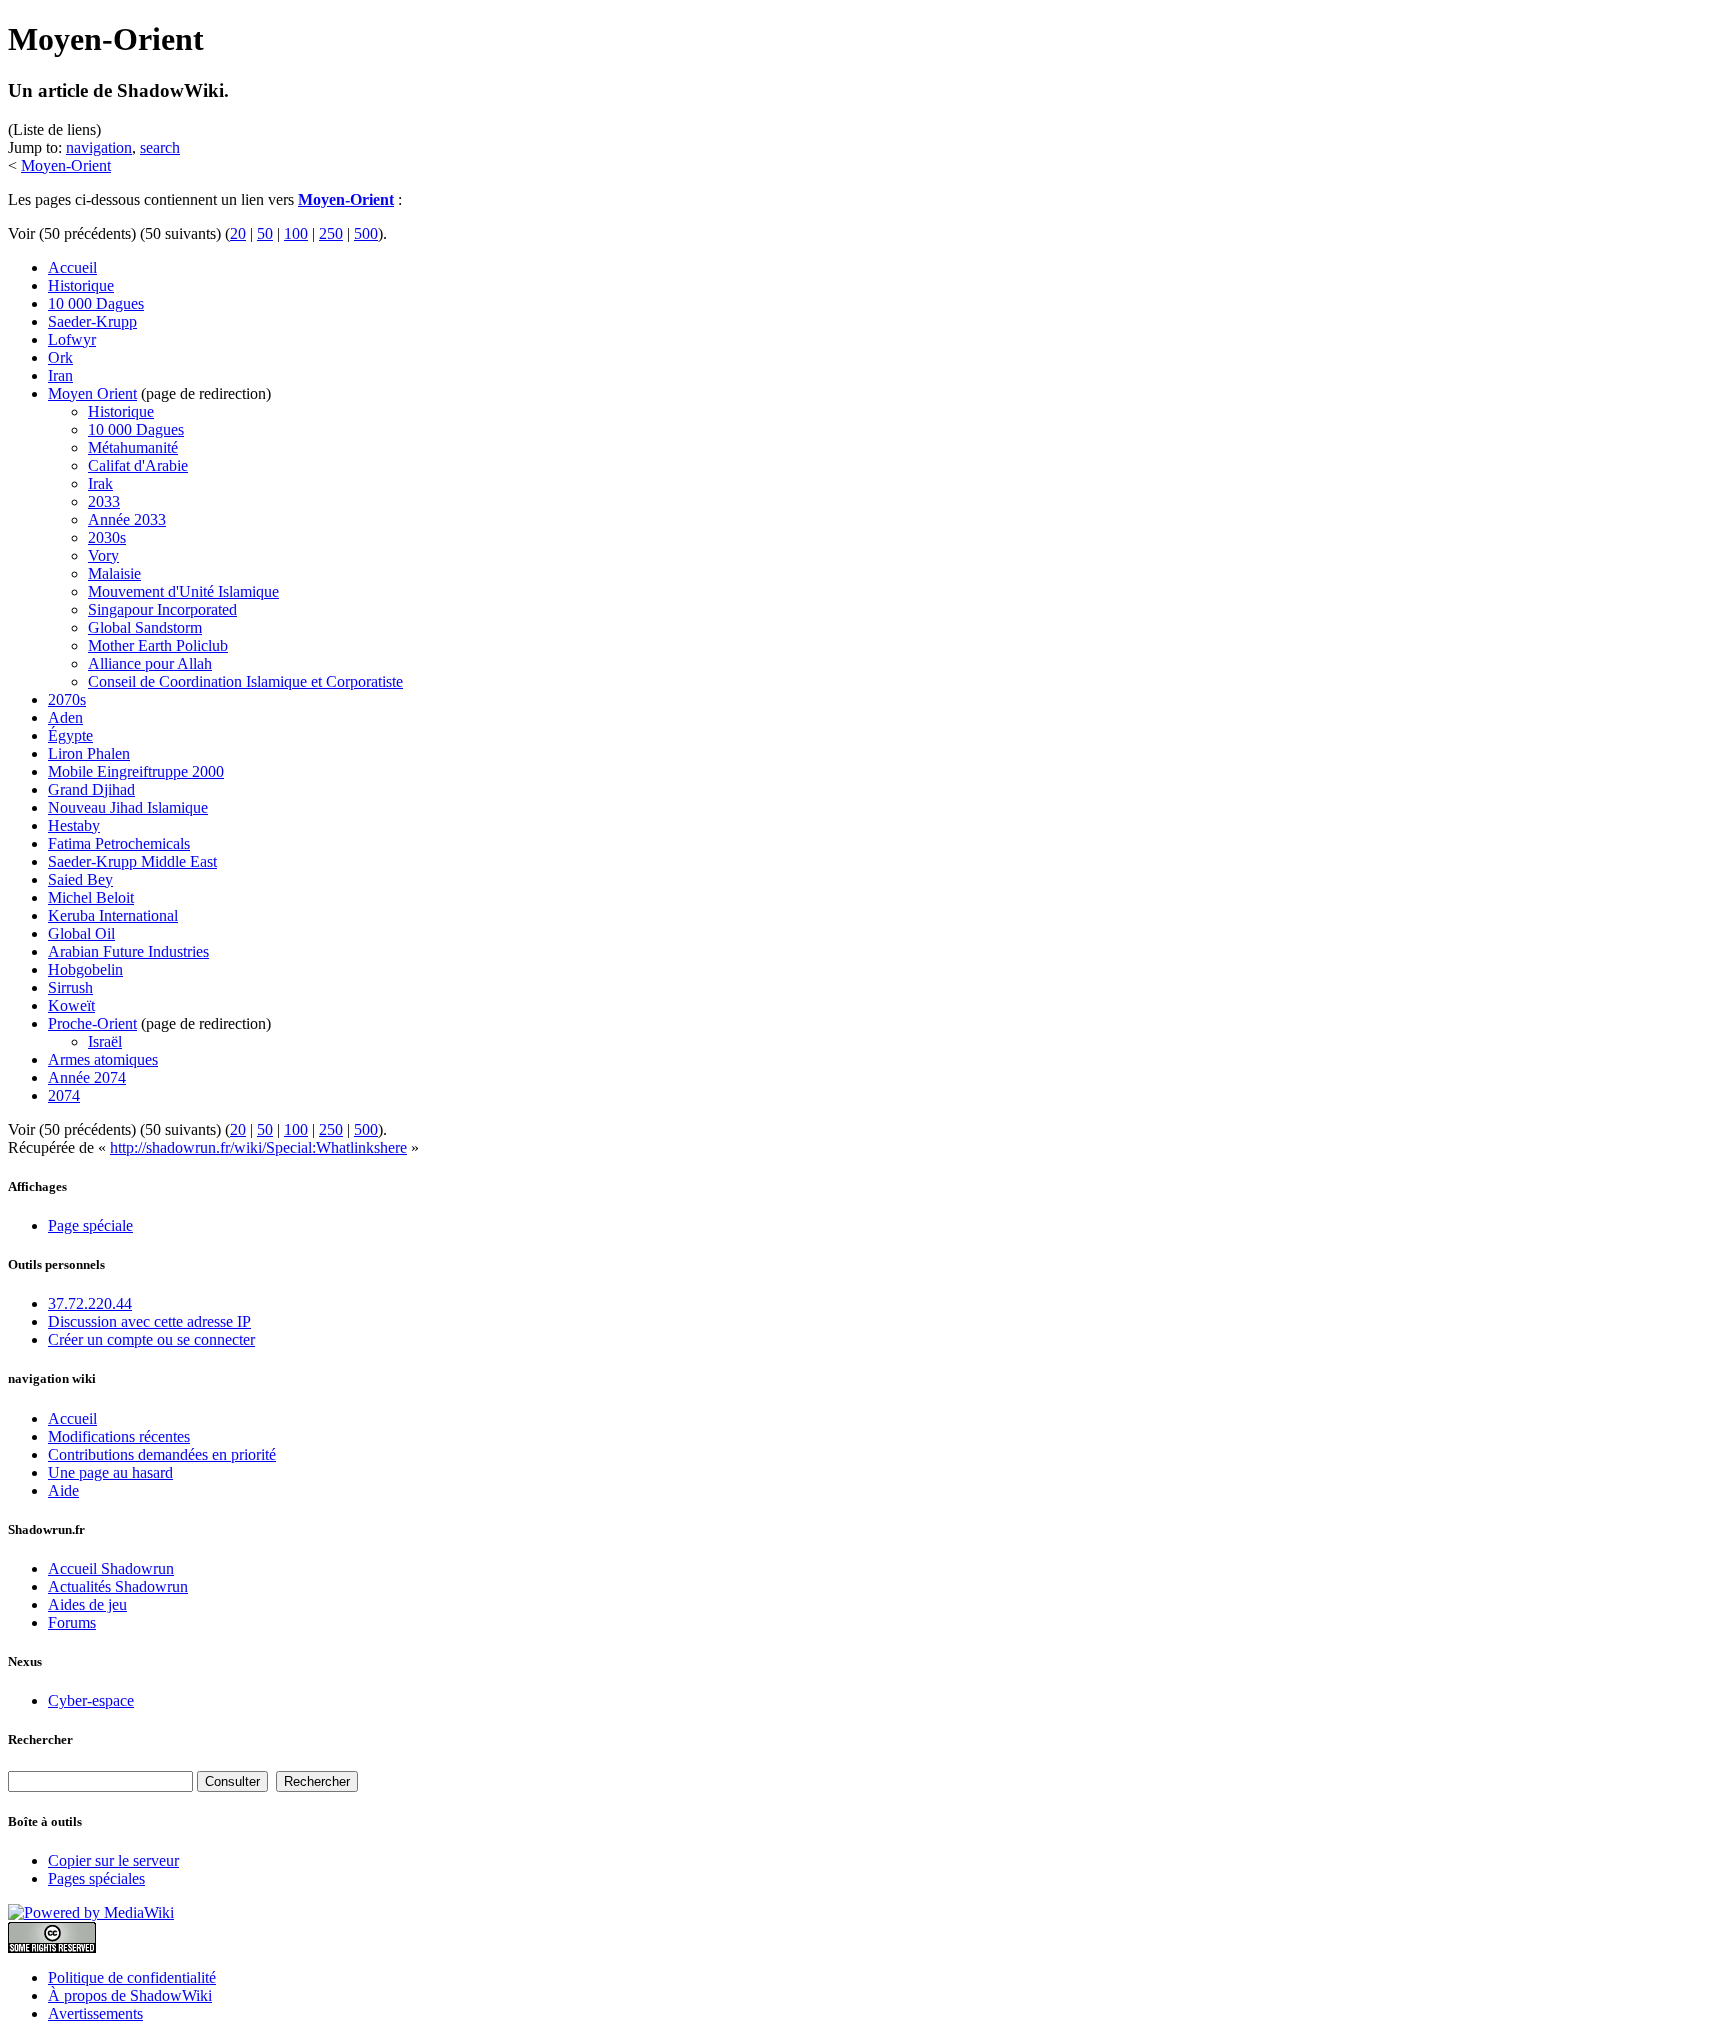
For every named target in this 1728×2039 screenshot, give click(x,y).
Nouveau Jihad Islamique (128, 807)
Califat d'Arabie (138, 465)
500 (366, 233)
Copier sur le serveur (113, 1860)
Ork (60, 357)
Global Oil (81, 933)
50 (265, 233)
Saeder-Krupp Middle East (132, 861)
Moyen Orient (92, 393)
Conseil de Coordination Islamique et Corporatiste (245, 681)
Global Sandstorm (145, 627)
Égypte (70, 735)
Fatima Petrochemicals (119, 843)
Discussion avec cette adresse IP (149, 1321)
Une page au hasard (110, 1472)
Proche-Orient (92, 1023)
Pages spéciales (96, 1878)
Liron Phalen (89, 753)
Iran (60, 375)
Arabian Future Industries (128, 951)
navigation (99, 147)
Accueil (72, 267)
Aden (65, 717)
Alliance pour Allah (150, 663)
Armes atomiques (103, 1059)
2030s (107, 537)
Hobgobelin (85, 969)
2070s (67, 699)
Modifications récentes (119, 1436)
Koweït (71, 1005)
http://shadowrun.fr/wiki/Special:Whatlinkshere (258, 1147)
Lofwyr (72, 339)
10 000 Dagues (96, 303)
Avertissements (95, 2013)
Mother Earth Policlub (158, 645)
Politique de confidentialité (132, 1977)
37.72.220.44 (90, 1303)
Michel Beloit (91, 897)
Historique (81, 285)
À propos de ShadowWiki (130, 1995)
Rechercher (40, 1739)
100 (296, 233)
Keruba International (113, 915)
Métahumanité (133, 447)
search (160, 147)
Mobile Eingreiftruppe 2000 (136, 771)
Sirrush (70, 987)
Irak (100, 483)
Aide (63, 1490)
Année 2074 (87, 1077)
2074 (64, 1095)
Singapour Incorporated (162, 609)
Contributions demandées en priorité (162, 1454)
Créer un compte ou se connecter (151, 1339)
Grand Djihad (91, 789)
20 (238, 233)
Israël (105, 1041)
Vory (103, 555)
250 (331, 233)
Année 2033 (127, 519)
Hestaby (74, 825)
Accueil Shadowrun (111, 1568)
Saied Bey (80, 879)
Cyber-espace (91, 1700)
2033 (104, 501)
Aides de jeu (87, 1604)
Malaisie (114, 573)
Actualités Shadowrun (118, 1586)
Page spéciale (90, 1225)
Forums (72, 1622)
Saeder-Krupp (92, 321)
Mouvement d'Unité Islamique (183, 591)
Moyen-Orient (66, 165)
